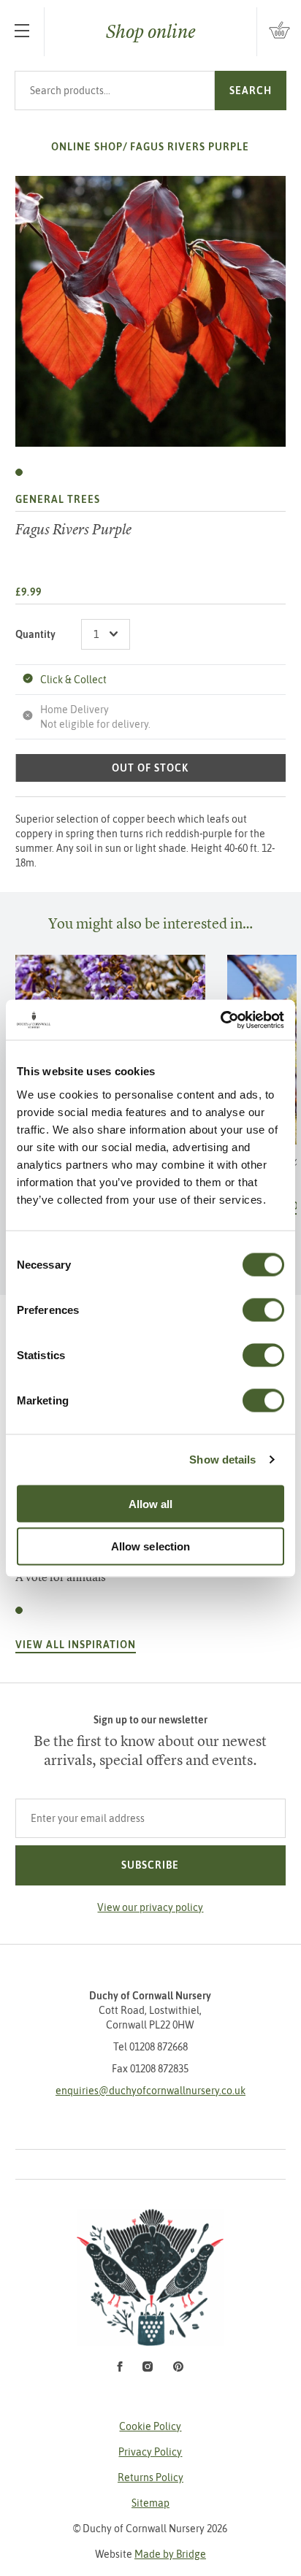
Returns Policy (150, 2477)
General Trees (58, 499)
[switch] (263, 1310)
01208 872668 (159, 2047)
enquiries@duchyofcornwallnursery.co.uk (150, 2091)
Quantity (35, 634)
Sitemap (150, 2503)
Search (251, 91)
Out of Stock (150, 768)
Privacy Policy (150, 2452)
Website (150, 2554)
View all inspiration (76, 1645)
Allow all (151, 1503)
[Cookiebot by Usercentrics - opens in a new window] (220, 1020)
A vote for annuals (61, 1577)
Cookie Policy (150, 2426)
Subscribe (150, 1865)
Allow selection (151, 1546)
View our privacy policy (150, 1907)
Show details (222, 1460)
